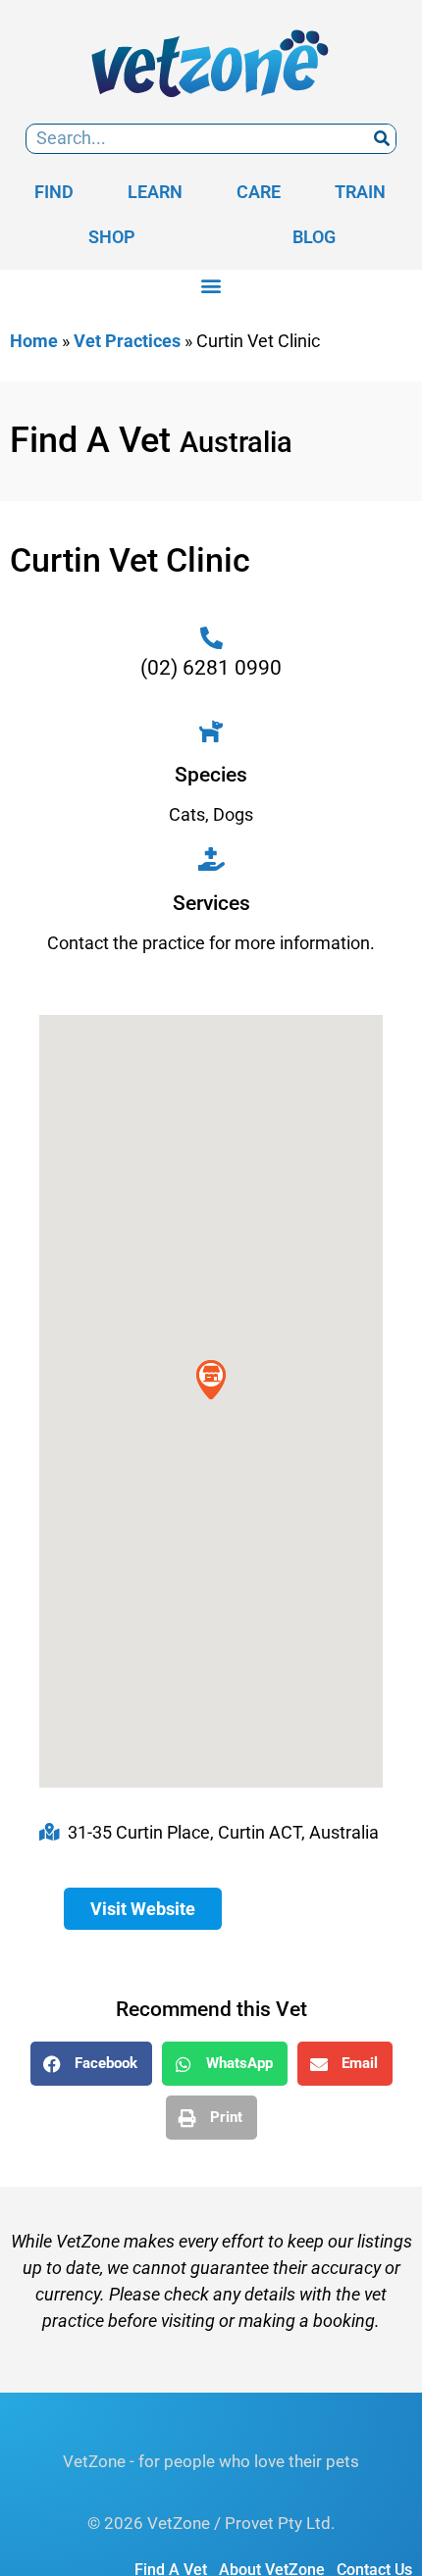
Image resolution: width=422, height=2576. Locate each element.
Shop (112, 237)
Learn (155, 192)
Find (54, 192)
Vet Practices (127, 341)
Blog (314, 237)
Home (34, 341)
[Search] (381, 139)
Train (360, 192)
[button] (211, 286)
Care (259, 192)
